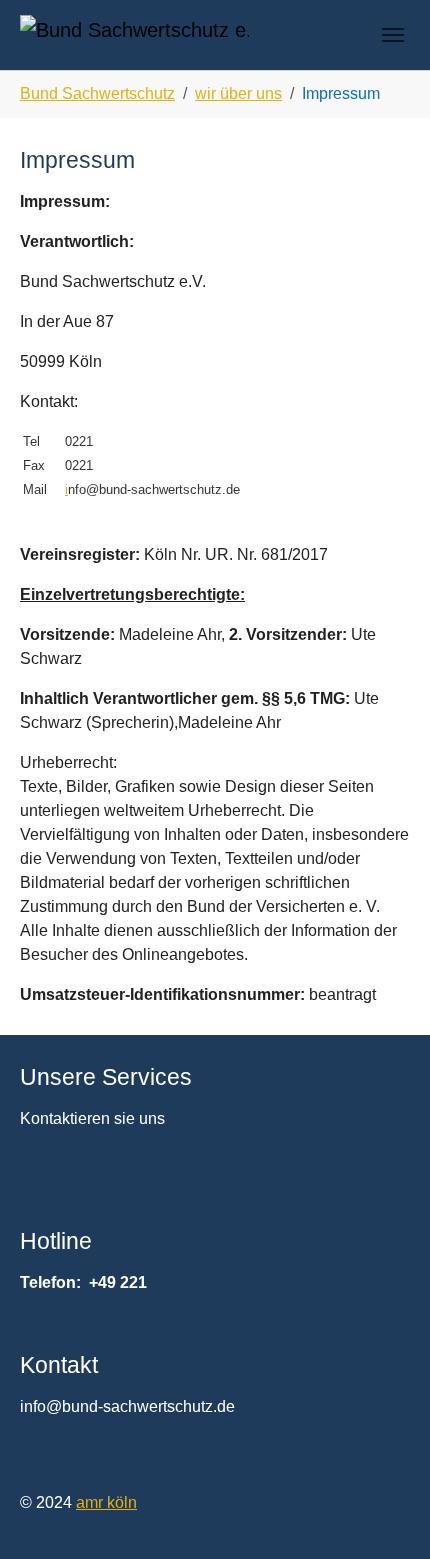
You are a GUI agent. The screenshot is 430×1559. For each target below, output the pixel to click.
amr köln (106, 1502)
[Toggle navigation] (393, 35)
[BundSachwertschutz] (134, 34)
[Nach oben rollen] (386, 1515)
